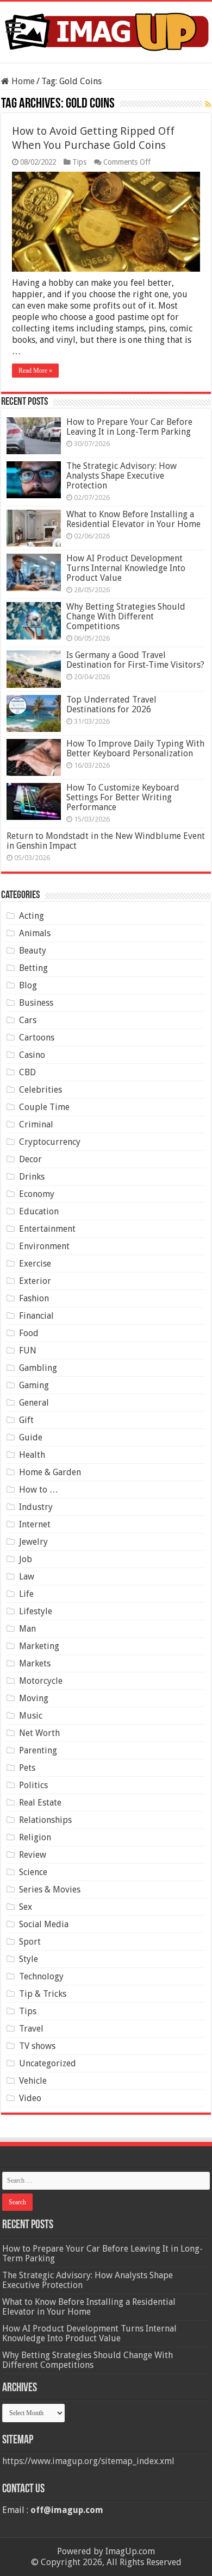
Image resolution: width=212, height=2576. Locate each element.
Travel (31, 2029)
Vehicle (33, 2081)
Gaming (34, 1385)
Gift (26, 1420)
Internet (35, 1524)
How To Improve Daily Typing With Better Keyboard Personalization (135, 748)
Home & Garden (50, 1472)
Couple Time (44, 1107)
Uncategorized (48, 2063)
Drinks (32, 1177)
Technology (41, 1976)
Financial (36, 1316)
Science (33, 1872)
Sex (26, 1907)
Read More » (35, 371)
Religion (35, 1837)
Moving (34, 1698)
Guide (31, 1437)
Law (27, 1577)
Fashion (34, 1298)
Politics (33, 1785)
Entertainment (47, 1229)
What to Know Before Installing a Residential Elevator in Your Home (133, 519)
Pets (27, 1768)
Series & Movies (50, 1889)
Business (36, 1003)
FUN (28, 1350)
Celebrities (40, 1090)
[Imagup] (106, 30)
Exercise (35, 1264)
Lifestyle (36, 1611)
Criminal (36, 1124)
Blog (28, 985)
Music (31, 1716)
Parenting (38, 1750)
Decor (30, 1159)
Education (39, 1211)
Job (26, 1559)
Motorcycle (41, 1681)
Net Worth (39, 1733)
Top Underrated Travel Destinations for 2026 (111, 704)
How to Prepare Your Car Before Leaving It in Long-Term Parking (129, 427)
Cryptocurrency (50, 1142)
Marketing (39, 1646)
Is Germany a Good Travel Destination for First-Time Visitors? (135, 660)
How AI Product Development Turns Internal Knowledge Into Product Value (126, 568)
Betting (33, 968)
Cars (28, 1020)
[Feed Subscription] (208, 104)
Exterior (35, 1281)
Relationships (45, 1820)
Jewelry (33, 1542)
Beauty (33, 951)
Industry (36, 1507)
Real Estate (40, 1803)
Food (29, 1333)
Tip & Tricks (43, 1994)
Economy (37, 1194)
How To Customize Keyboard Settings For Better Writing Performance (123, 797)
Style (29, 1959)
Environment (44, 1246)
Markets (35, 1663)
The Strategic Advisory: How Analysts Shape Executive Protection (121, 476)
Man (27, 1629)
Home (22, 81)
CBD (27, 1072)
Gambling (38, 1368)
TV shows (37, 2046)
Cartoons (37, 1038)
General (34, 1403)
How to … (39, 1490)
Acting (32, 916)
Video (30, 2098)
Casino (32, 1055)
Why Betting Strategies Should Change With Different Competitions (126, 616)
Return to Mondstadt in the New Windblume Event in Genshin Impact (106, 841)
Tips (79, 162)
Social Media (44, 1924)
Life (26, 1594)
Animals (35, 933)
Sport (30, 1942)
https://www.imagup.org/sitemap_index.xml (88, 2461)
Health (32, 1455)
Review (33, 1855)
